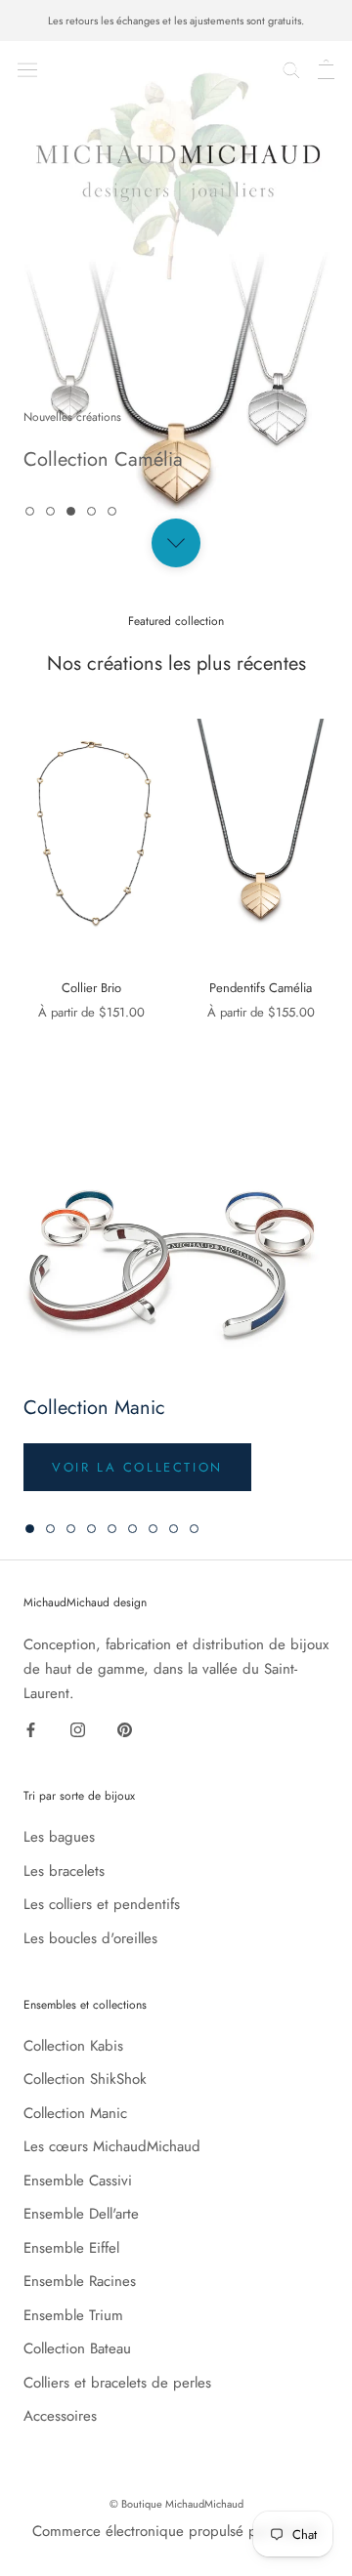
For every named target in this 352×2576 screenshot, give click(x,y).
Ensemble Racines (80, 2281)
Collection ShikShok (85, 2079)
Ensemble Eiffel (71, 2248)
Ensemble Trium (73, 2315)
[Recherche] (291, 68)
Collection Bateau (77, 2348)
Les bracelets (64, 1871)
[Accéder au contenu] (176, 543)
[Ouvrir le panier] (326, 68)
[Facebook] (31, 1728)
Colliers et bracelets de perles (117, 2383)
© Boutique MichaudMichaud (176, 2504)
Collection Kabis (73, 2046)
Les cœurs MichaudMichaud (112, 2146)
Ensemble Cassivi (78, 2181)
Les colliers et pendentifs (102, 1904)
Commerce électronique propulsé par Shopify (176, 2531)
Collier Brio (91, 988)
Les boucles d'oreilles (90, 1938)
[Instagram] (78, 1728)
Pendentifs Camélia (261, 988)
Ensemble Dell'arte (81, 2214)
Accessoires (60, 2416)
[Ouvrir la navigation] (27, 67)
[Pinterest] (125, 1728)
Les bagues (59, 1837)
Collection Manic (75, 2113)
